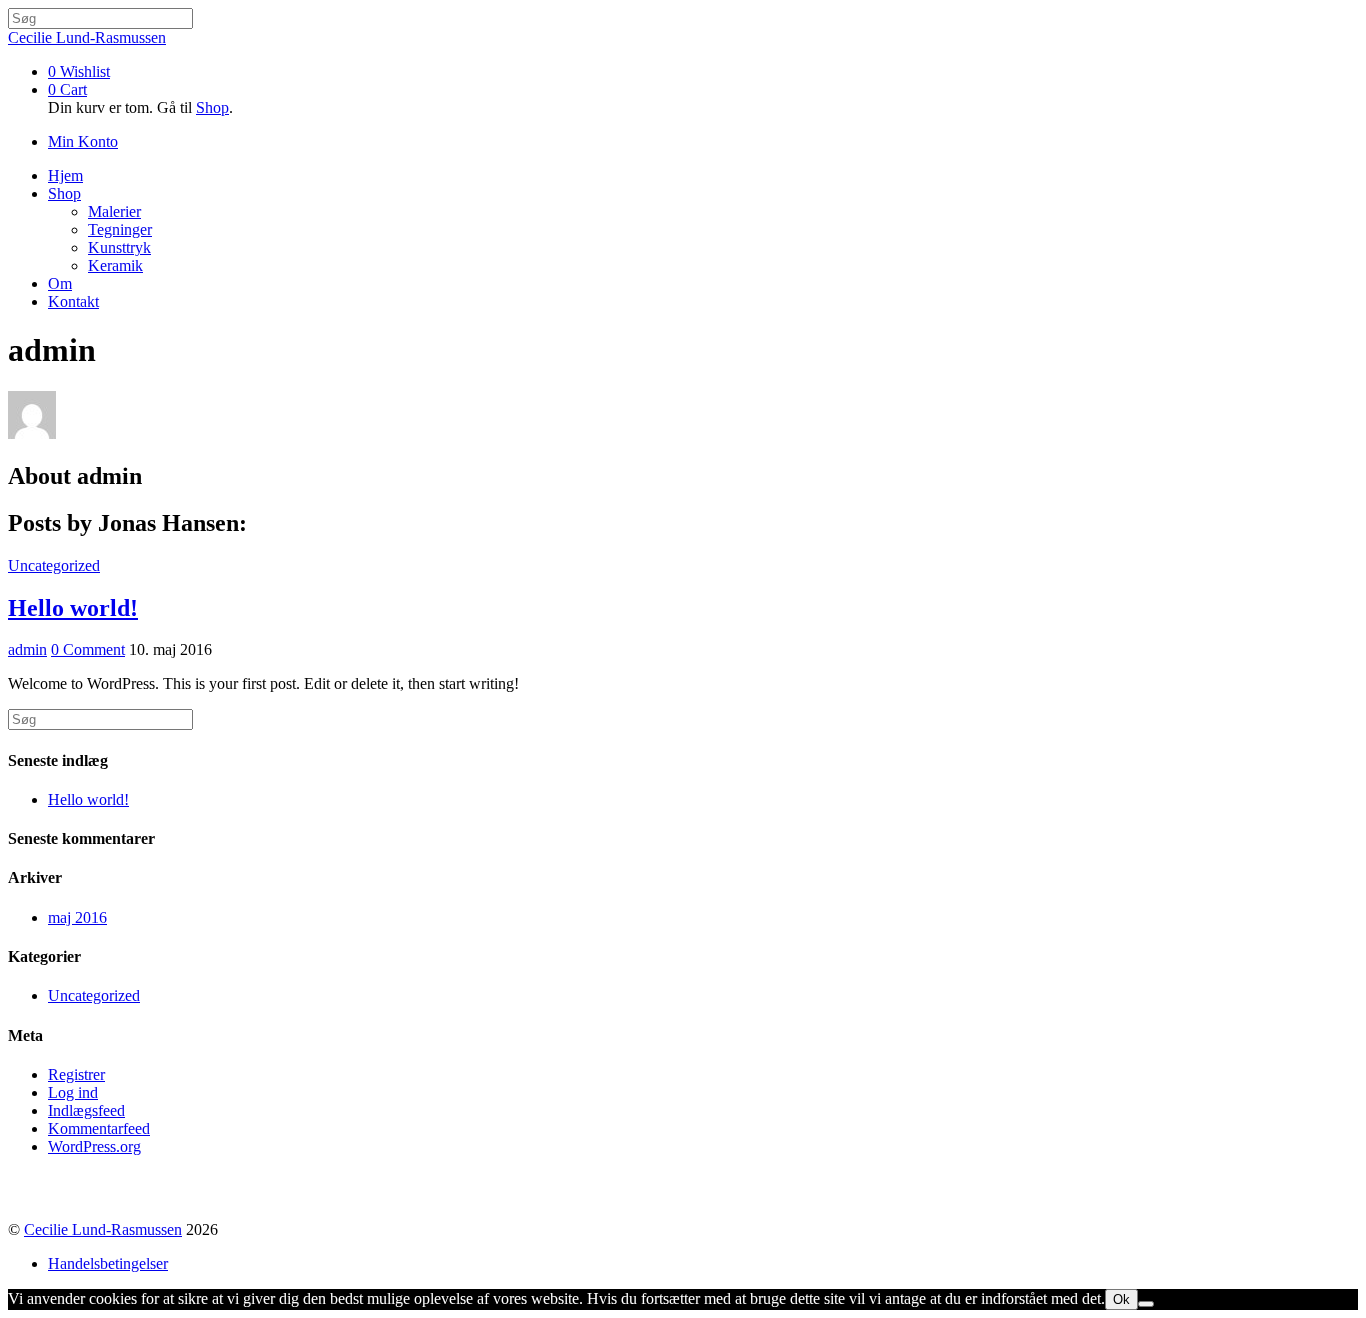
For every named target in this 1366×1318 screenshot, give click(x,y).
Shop (212, 107)
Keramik (115, 265)
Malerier (114, 211)
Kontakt (73, 301)
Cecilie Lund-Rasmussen (103, 1229)
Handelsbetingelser (108, 1263)
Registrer (76, 1074)
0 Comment (88, 649)
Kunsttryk (119, 247)
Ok (1121, 1299)
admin (27, 649)
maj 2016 (77, 917)
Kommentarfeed (99, 1128)
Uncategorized (54, 565)
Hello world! (73, 608)
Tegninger (120, 229)
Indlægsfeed (86, 1110)
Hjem (65, 175)
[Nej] (1146, 1304)
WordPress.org (94, 1146)
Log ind (73, 1092)
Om (60, 283)
